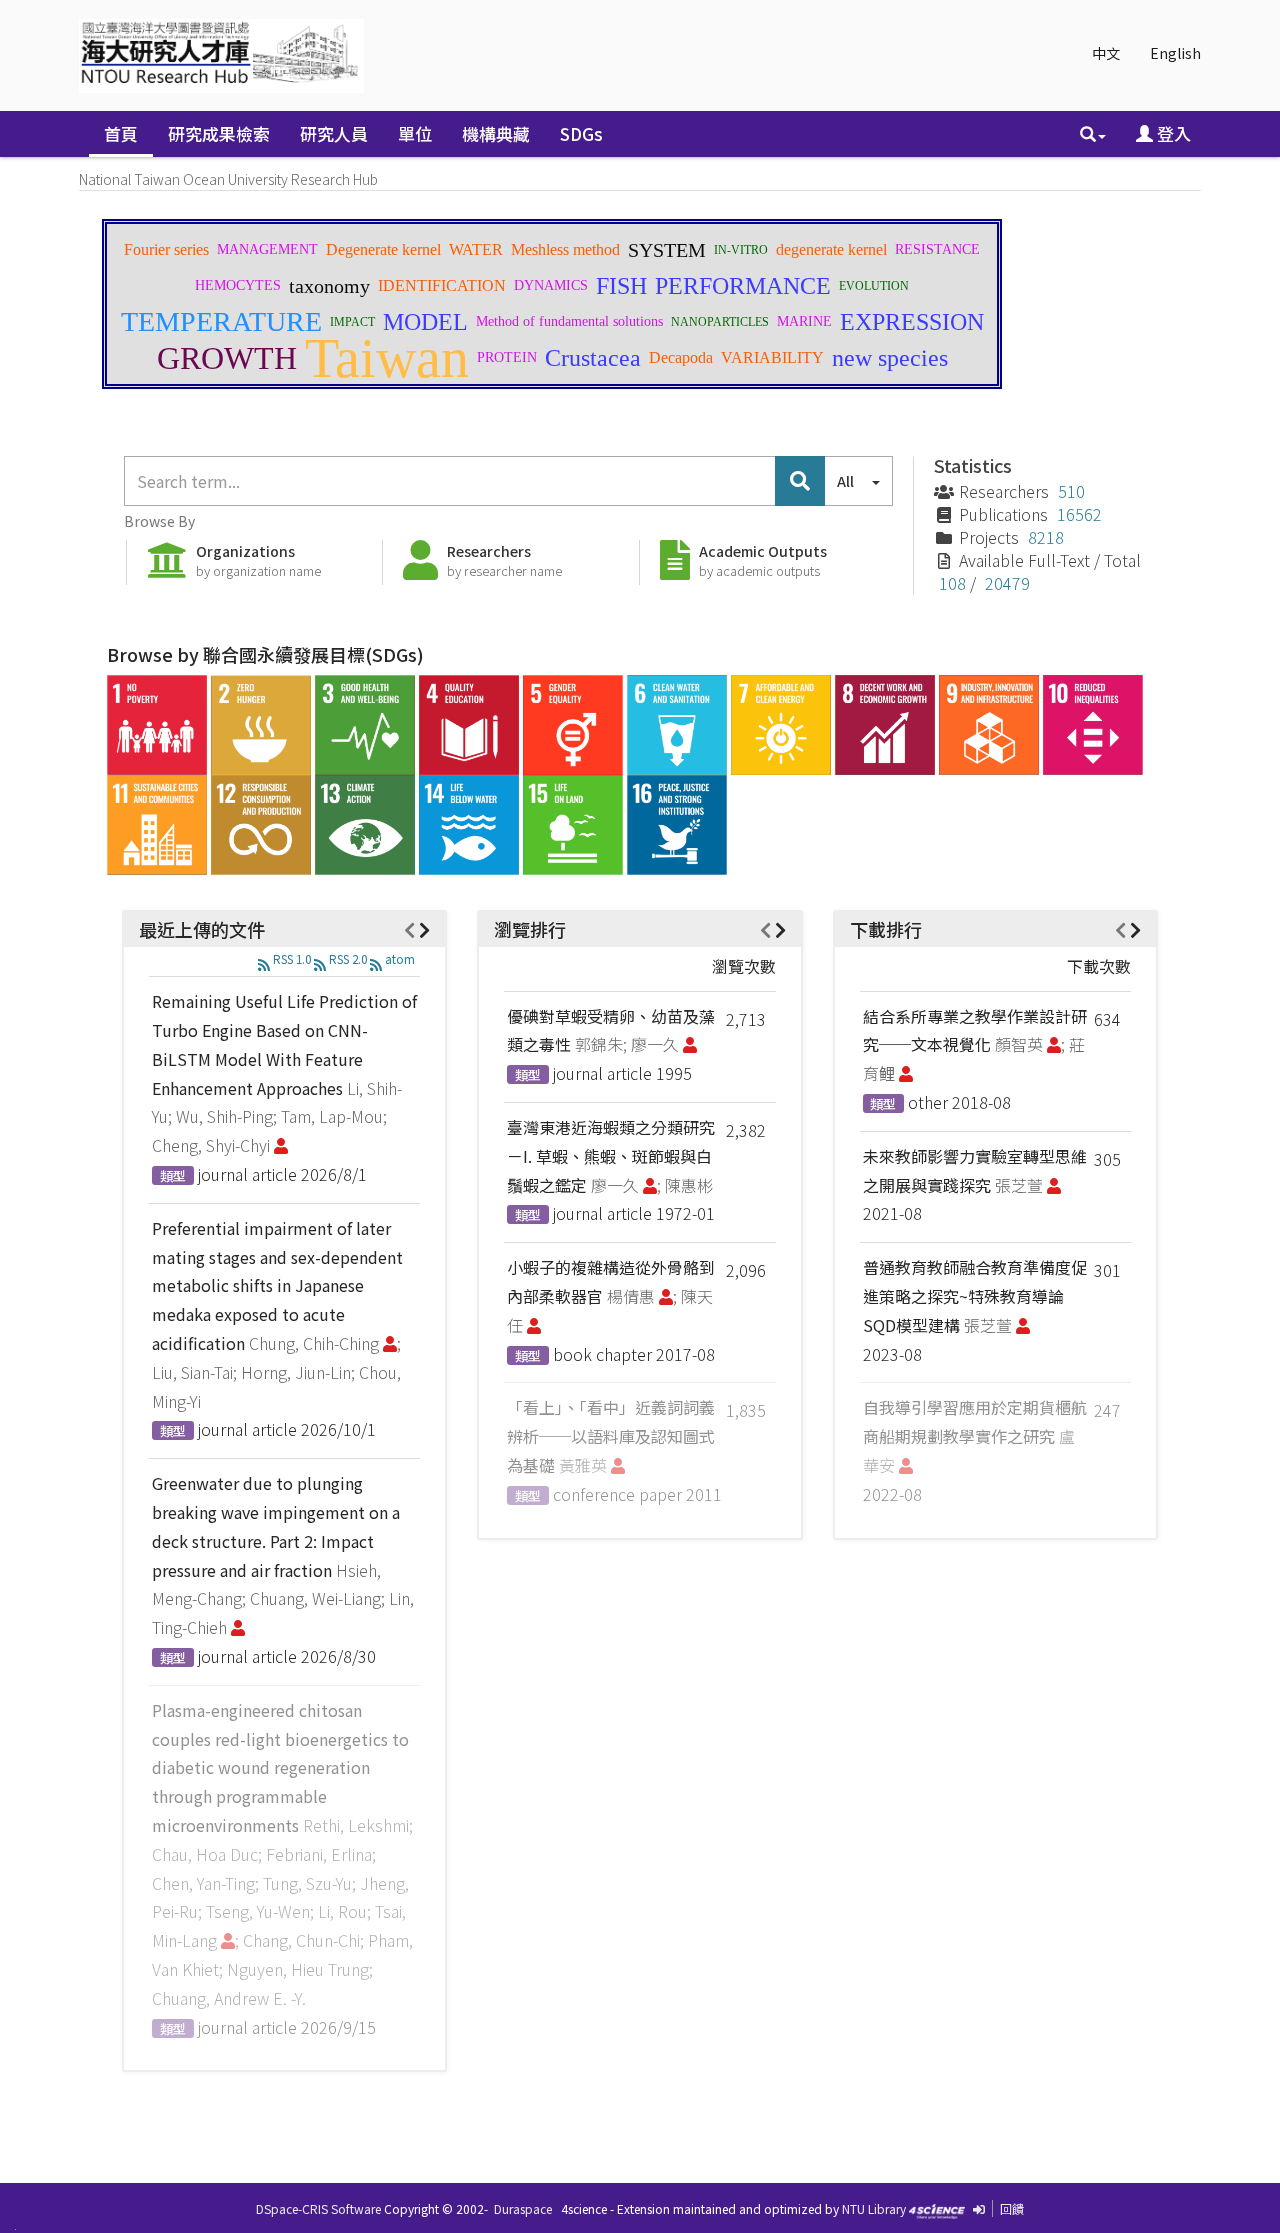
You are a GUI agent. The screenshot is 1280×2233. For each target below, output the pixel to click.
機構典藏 (496, 133)
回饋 (1012, 2208)
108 (952, 583)
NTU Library (874, 2208)
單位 (415, 133)
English (1175, 53)
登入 (1172, 133)
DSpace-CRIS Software (318, 2208)
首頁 (121, 133)
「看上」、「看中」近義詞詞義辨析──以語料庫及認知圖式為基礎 (611, 1436)
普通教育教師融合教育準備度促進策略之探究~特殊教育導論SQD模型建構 (975, 1296)
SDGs (581, 133)
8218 (1046, 537)
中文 (1106, 53)
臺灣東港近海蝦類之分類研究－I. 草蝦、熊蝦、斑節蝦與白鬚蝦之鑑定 (611, 1156)
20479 (1007, 583)
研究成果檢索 (219, 133)
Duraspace (523, 2208)
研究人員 (334, 133)
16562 (1079, 514)
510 (1071, 491)
